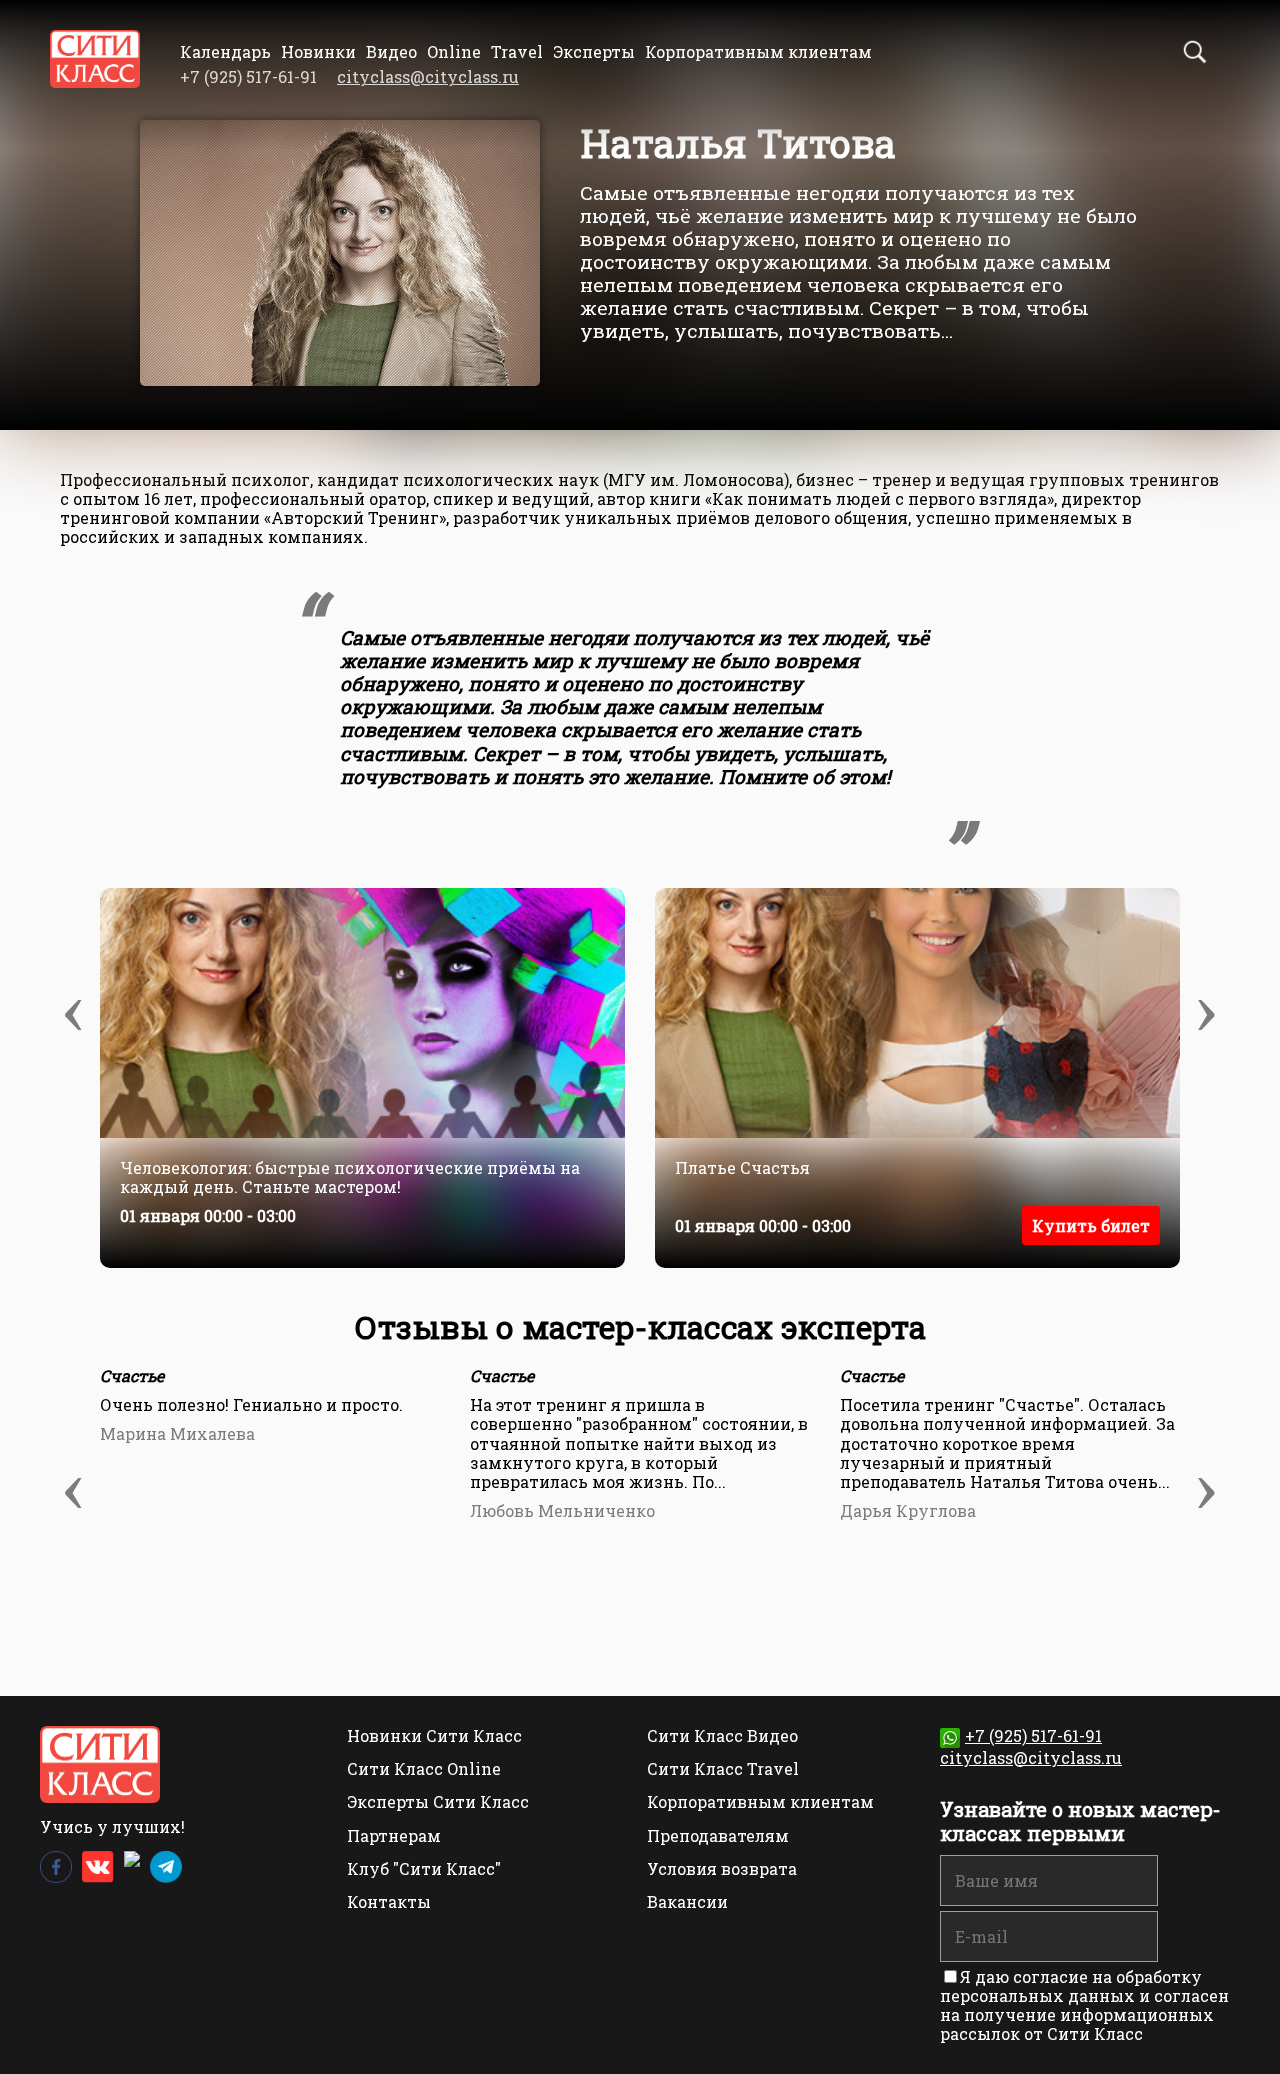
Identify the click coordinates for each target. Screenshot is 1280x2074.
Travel (517, 51)
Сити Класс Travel (723, 1768)
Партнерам (394, 1835)
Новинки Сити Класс (434, 1735)
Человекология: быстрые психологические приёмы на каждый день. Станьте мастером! (350, 1177)
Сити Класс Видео (722, 1735)
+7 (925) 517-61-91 (1033, 1735)
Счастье (132, 1375)
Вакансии (687, 1901)
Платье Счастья (742, 1168)
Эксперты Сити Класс (438, 1801)
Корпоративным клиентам (758, 51)
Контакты (389, 1901)
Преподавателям (718, 1835)
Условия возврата (722, 1868)
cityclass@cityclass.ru (428, 76)
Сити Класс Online (424, 1768)
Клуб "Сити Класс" (424, 1868)
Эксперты (594, 51)
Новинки (318, 51)
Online (454, 51)
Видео (391, 51)
